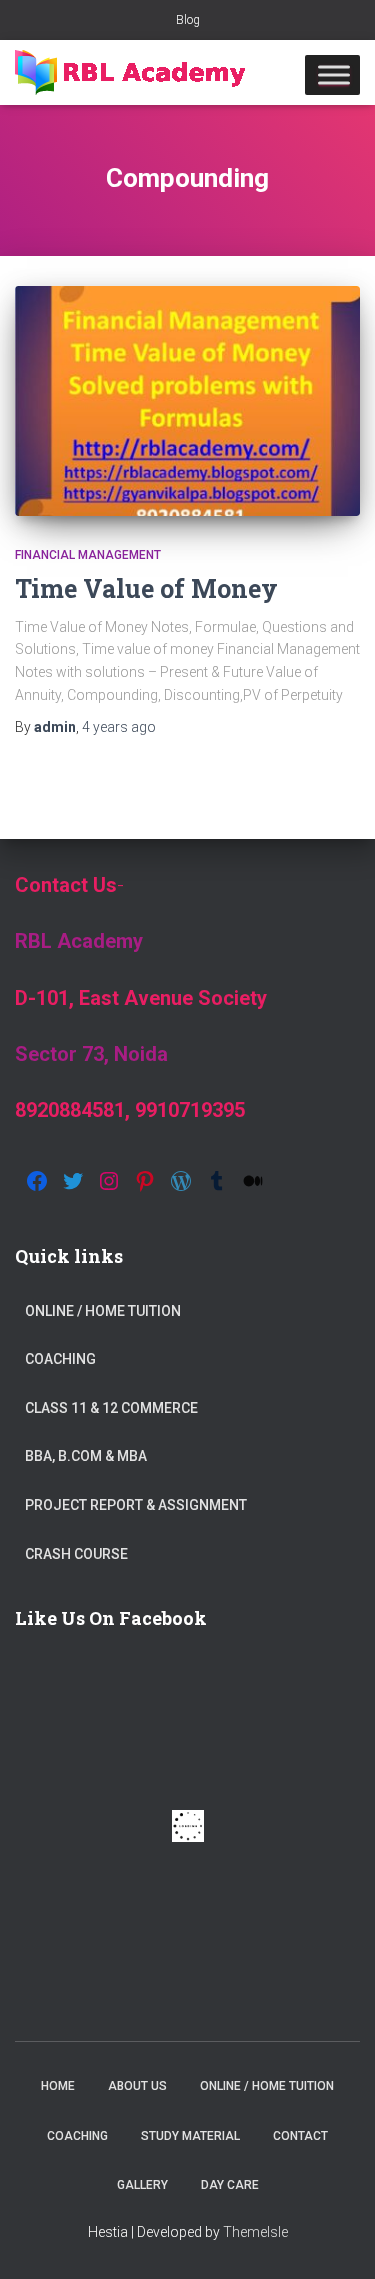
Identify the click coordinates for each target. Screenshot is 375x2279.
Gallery (142, 2185)
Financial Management (88, 555)
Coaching (60, 1359)
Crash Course (76, 1554)
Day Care (230, 2185)
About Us (137, 2086)
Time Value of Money (146, 588)
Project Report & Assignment (136, 1505)
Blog (188, 20)
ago (119, 727)
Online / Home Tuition (103, 1311)
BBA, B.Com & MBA (86, 1456)
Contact (300, 2136)
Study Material (190, 2136)
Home (58, 2086)
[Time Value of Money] (187, 401)
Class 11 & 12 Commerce (111, 1408)
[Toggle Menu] (334, 74)
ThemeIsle (255, 2232)
